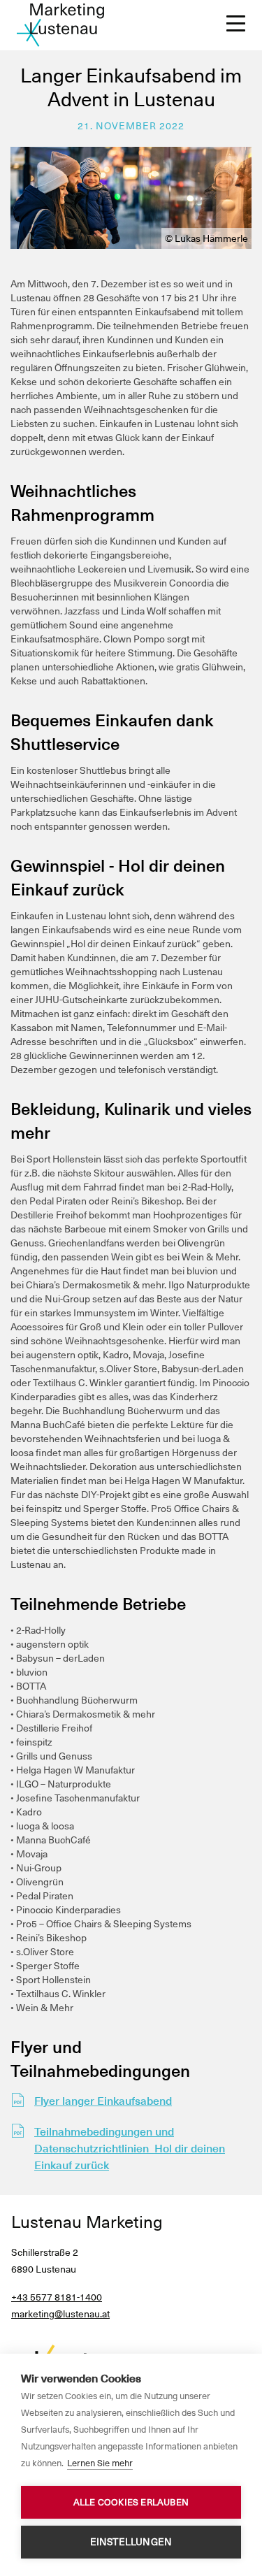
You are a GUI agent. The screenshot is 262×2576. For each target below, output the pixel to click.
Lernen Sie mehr (100, 2463)
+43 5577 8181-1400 (57, 2297)
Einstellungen (131, 2542)
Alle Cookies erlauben (131, 2502)
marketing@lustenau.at (60, 2314)
